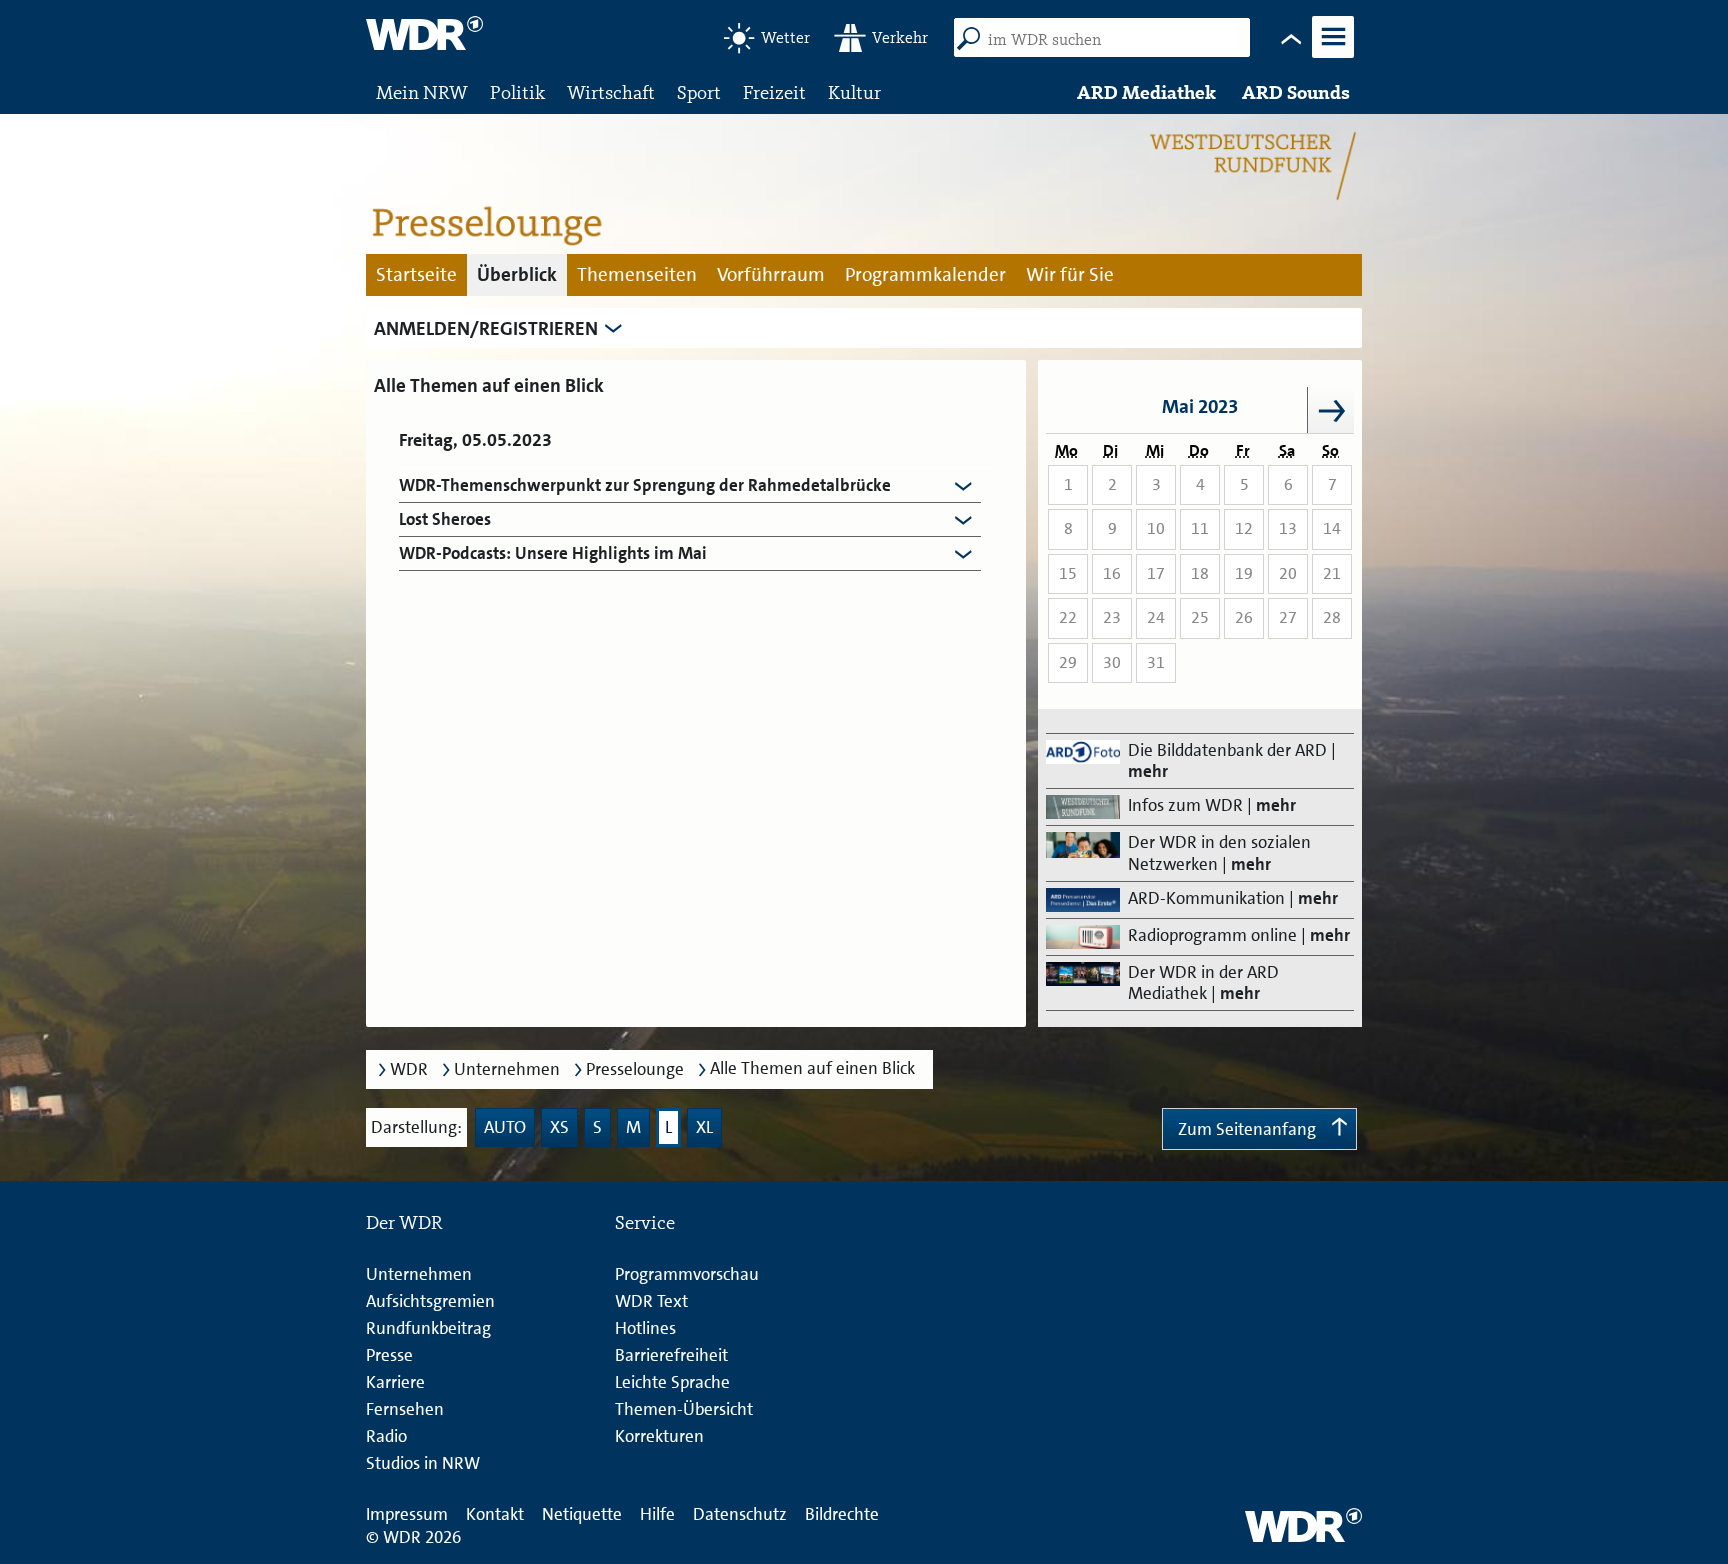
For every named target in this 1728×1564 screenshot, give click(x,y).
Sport (699, 92)
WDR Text (651, 1301)
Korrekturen (659, 1436)
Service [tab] (645, 1222)
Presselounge (635, 1069)
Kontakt (495, 1514)
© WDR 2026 (413, 1537)
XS (559, 1127)
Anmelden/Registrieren (486, 328)
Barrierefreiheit (671, 1355)
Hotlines (645, 1328)
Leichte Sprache (672, 1382)
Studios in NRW (423, 1463)
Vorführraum (771, 274)
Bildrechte (842, 1514)
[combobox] (1109, 40)
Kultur (854, 92)
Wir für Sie (1070, 274)
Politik (517, 92)
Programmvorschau (687, 1274)
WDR (409, 1069)
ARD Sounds (1296, 92)
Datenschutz (740, 1514)
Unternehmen (507, 1069)
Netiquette (582, 1514)
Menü (1332, 56)
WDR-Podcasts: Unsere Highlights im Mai (553, 553)
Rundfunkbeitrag (428, 1328)
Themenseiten (637, 274)
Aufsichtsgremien (430, 1301)
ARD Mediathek (1146, 92)
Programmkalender (925, 274)
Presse (389, 1355)
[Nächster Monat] (1331, 410)
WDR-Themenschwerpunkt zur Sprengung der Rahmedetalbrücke (645, 485)
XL (704, 1127)
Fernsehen (405, 1409)
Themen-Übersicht (684, 1409)
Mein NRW (422, 92)
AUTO (505, 1127)
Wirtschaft (611, 92)
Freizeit (774, 92)
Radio (386, 1436)
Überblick (517, 274)
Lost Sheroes (445, 519)
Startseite (416, 274)
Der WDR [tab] (404, 1222)
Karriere (395, 1382)
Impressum (407, 1514)
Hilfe (657, 1514)
